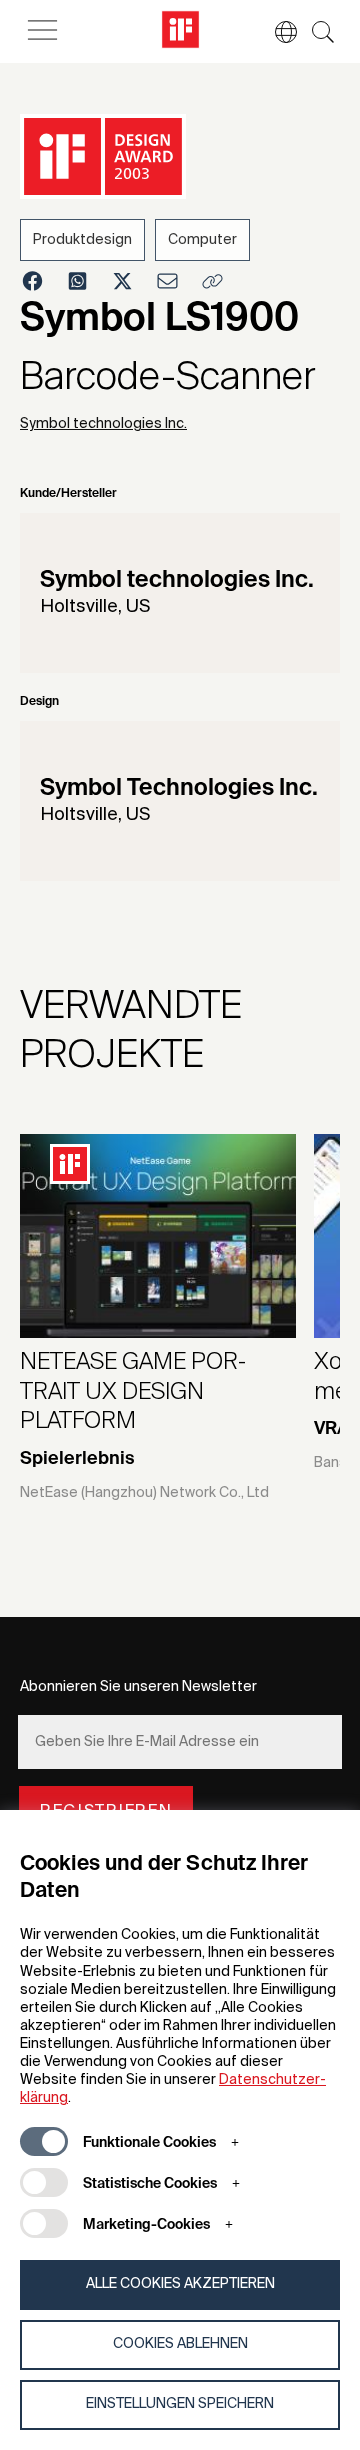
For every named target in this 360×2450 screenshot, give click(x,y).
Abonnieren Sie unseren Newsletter (138, 1687)
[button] (276, 32)
